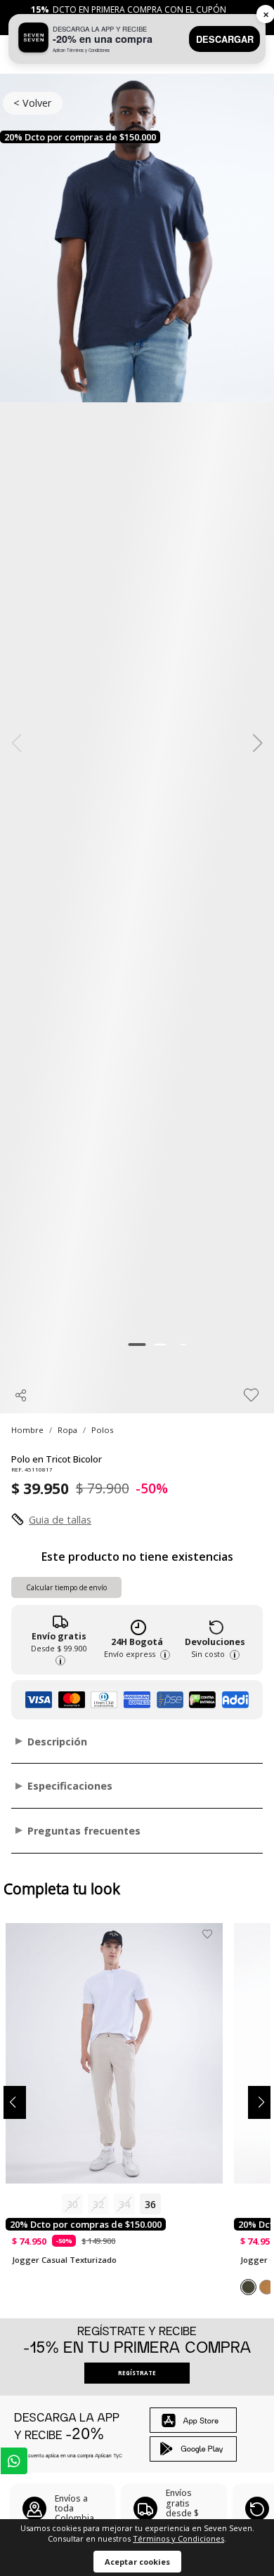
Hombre (27, 1430)
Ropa (67, 1430)
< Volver (32, 103)
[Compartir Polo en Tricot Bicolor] (21, 1395)
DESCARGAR (225, 39)
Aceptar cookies (137, 2562)
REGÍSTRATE (137, 2373)
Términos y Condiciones (178, 2538)
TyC (118, 2455)
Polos (102, 1430)
